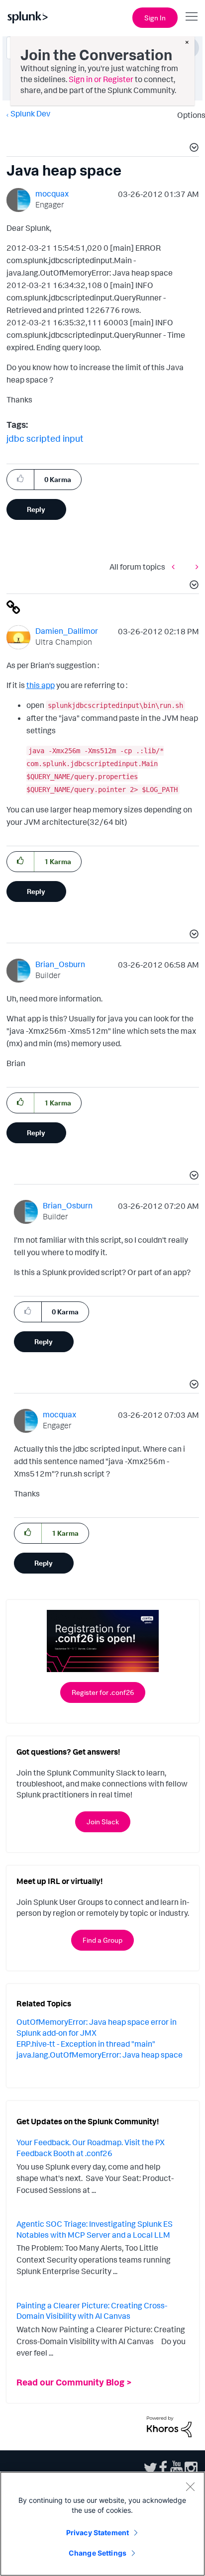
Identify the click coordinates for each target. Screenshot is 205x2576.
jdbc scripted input (45, 438)
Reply (36, 509)
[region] (102, 2524)
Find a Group (102, 1940)
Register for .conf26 (103, 1692)
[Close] (190, 2486)
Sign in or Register (101, 79)
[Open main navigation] (192, 16)
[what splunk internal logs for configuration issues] (176, 566)
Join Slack (103, 1822)
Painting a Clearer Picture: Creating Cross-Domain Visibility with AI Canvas (92, 2311)
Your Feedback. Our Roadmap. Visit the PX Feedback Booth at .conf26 (91, 2148)
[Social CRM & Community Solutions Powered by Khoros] (169, 2426)
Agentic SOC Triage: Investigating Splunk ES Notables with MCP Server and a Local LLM (95, 2229)
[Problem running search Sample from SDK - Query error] (195, 566)
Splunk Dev (30, 113)
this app (41, 685)
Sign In (155, 18)
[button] (193, 149)
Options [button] (188, 115)
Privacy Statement (98, 2532)
